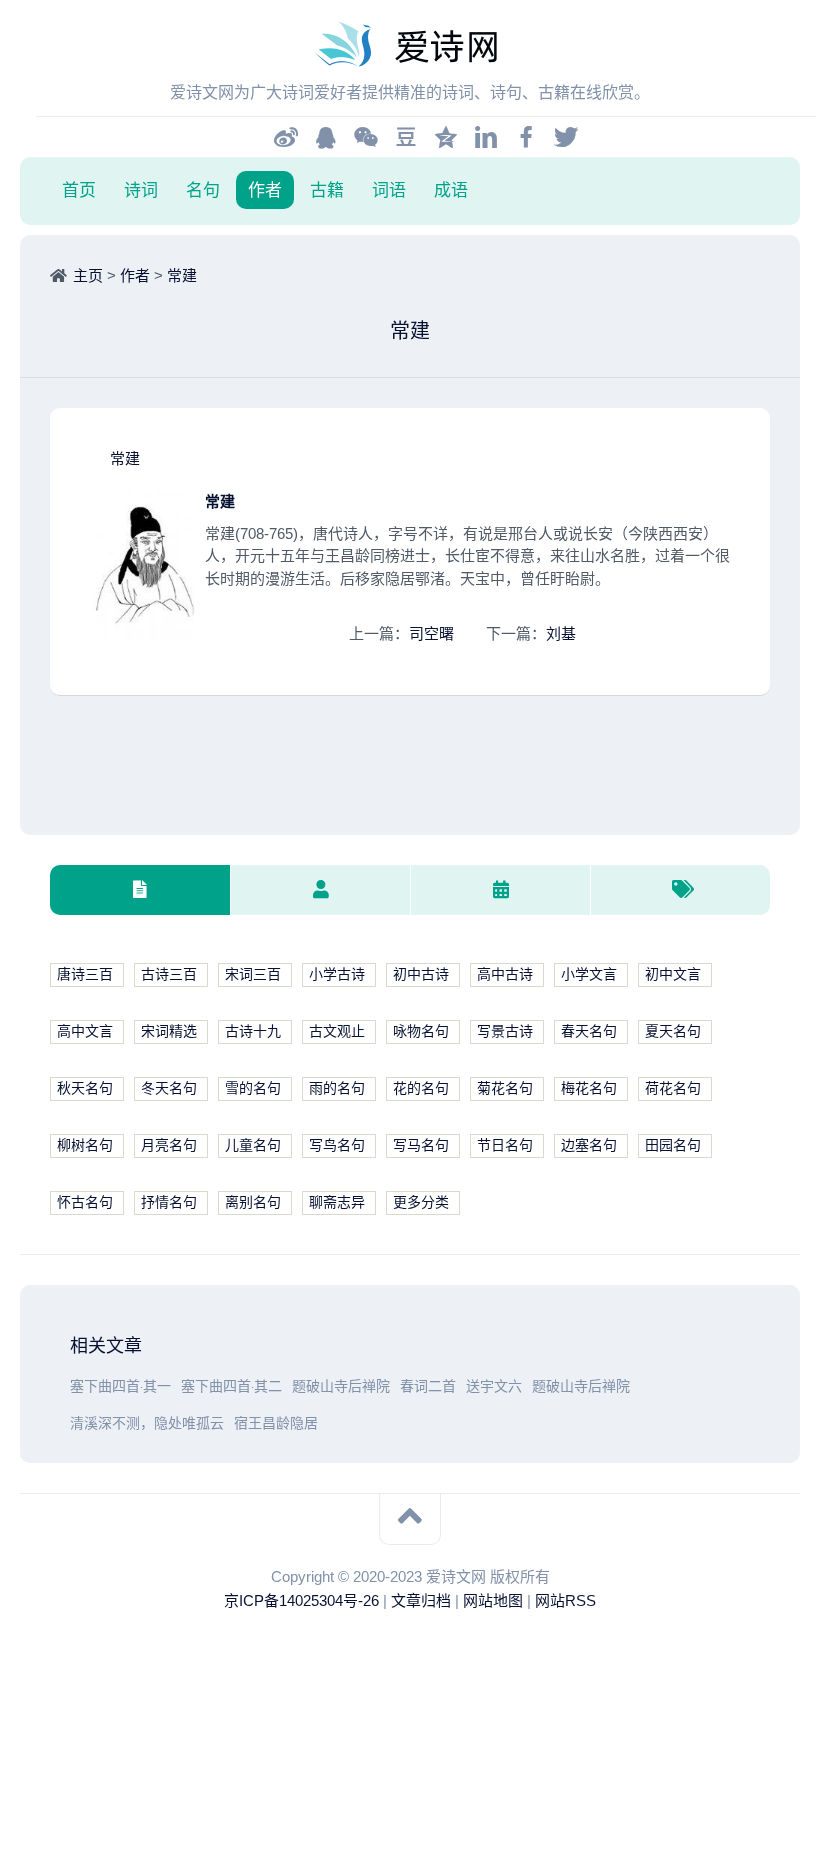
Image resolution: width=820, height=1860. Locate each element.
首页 (79, 190)
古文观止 (337, 1031)
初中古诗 (421, 974)
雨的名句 (337, 1088)
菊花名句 (505, 1088)
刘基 (561, 633)
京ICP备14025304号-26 (301, 1600)
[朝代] (500, 890)
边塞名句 (589, 1145)
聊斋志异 (337, 1202)
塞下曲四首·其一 (120, 1386)
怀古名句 (85, 1202)
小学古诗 (337, 974)
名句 (203, 190)
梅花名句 (589, 1088)
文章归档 (421, 1600)
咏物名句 (421, 1031)
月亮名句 (169, 1145)
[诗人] (320, 890)
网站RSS (565, 1600)
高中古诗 (505, 974)
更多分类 (421, 1202)
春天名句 (589, 1031)
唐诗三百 (85, 974)
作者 (265, 190)
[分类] (140, 890)
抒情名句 (169, 1202)
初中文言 (673, 974)
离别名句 (253, 1202)
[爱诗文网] (410, 45)
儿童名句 (253, 1145)
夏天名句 (673, 1031)
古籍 (327, 190)
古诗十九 (253, 1031)
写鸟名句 (337, 1145)
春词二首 (428, 1386)
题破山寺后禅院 (341, 1386)
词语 (389, 190)
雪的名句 (253, 1088)
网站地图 (493, 1600)
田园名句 (673, 1145)
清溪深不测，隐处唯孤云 (147, 1423)
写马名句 (421, 1145)
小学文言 (589, 974)
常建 (182, 275)
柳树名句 (85, 1145)
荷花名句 (673, 1088)
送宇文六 (494, 1386)
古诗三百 (169, 974)
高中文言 (85, 1031)
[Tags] (680, 890)
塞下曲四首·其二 (231, 1386)
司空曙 (431, 633)
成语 (451, 190)
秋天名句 (85, 1088)
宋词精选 (169, 1031)
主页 (88, 275)
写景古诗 (505, 1031)
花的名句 (421, 1088)
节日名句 (505, 1145)
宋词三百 (253, 974)
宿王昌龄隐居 (276, 1423)
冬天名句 (169, 1088)
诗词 (141, 190)
